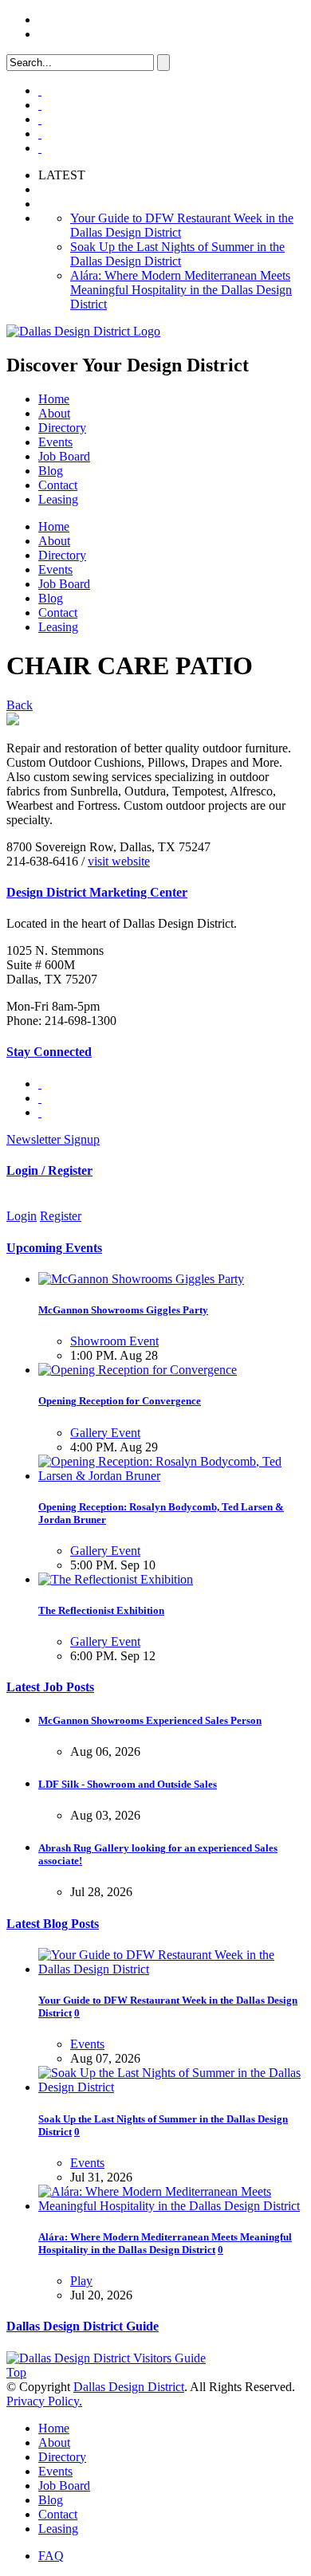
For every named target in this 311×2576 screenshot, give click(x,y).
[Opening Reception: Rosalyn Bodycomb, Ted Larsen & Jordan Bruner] (171, 1476)
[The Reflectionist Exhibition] (116, 1579)
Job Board (64, 456)
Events (55, 442)
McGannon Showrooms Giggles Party (123, 1310)
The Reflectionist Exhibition (101, 1610)
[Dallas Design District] (83, 331)
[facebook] (40, 105)
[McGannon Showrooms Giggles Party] (141, 1279)
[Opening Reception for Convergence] (138, 1370)
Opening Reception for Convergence (120, 1401)
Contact (58, 485)
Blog (51, 471)
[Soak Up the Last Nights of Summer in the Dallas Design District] (171, 2087)
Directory (62, 428)
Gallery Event (105, 1433)
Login (22, 1216)
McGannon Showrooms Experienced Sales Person (150, 1720)
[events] (40, 90)
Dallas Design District (129, 2387)
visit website (119, 861)
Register (61, 1216)
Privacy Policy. (44, 2401)
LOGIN (59, 20)
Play (81, 2281)
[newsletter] (40, 148)
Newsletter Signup (53, 1139)
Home (54, 399)
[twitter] (40, 119)
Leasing (58, 499)
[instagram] (40, 134)
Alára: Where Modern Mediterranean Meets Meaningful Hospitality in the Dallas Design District (181, 290)
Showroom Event (114, 1341)
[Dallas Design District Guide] (106, 2358)
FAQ (51, 34)
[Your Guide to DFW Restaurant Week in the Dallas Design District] (171, 1969)
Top (16, 2372)
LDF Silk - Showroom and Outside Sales (128, 1784)
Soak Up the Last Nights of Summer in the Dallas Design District (177, 254)
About (54, 413)
